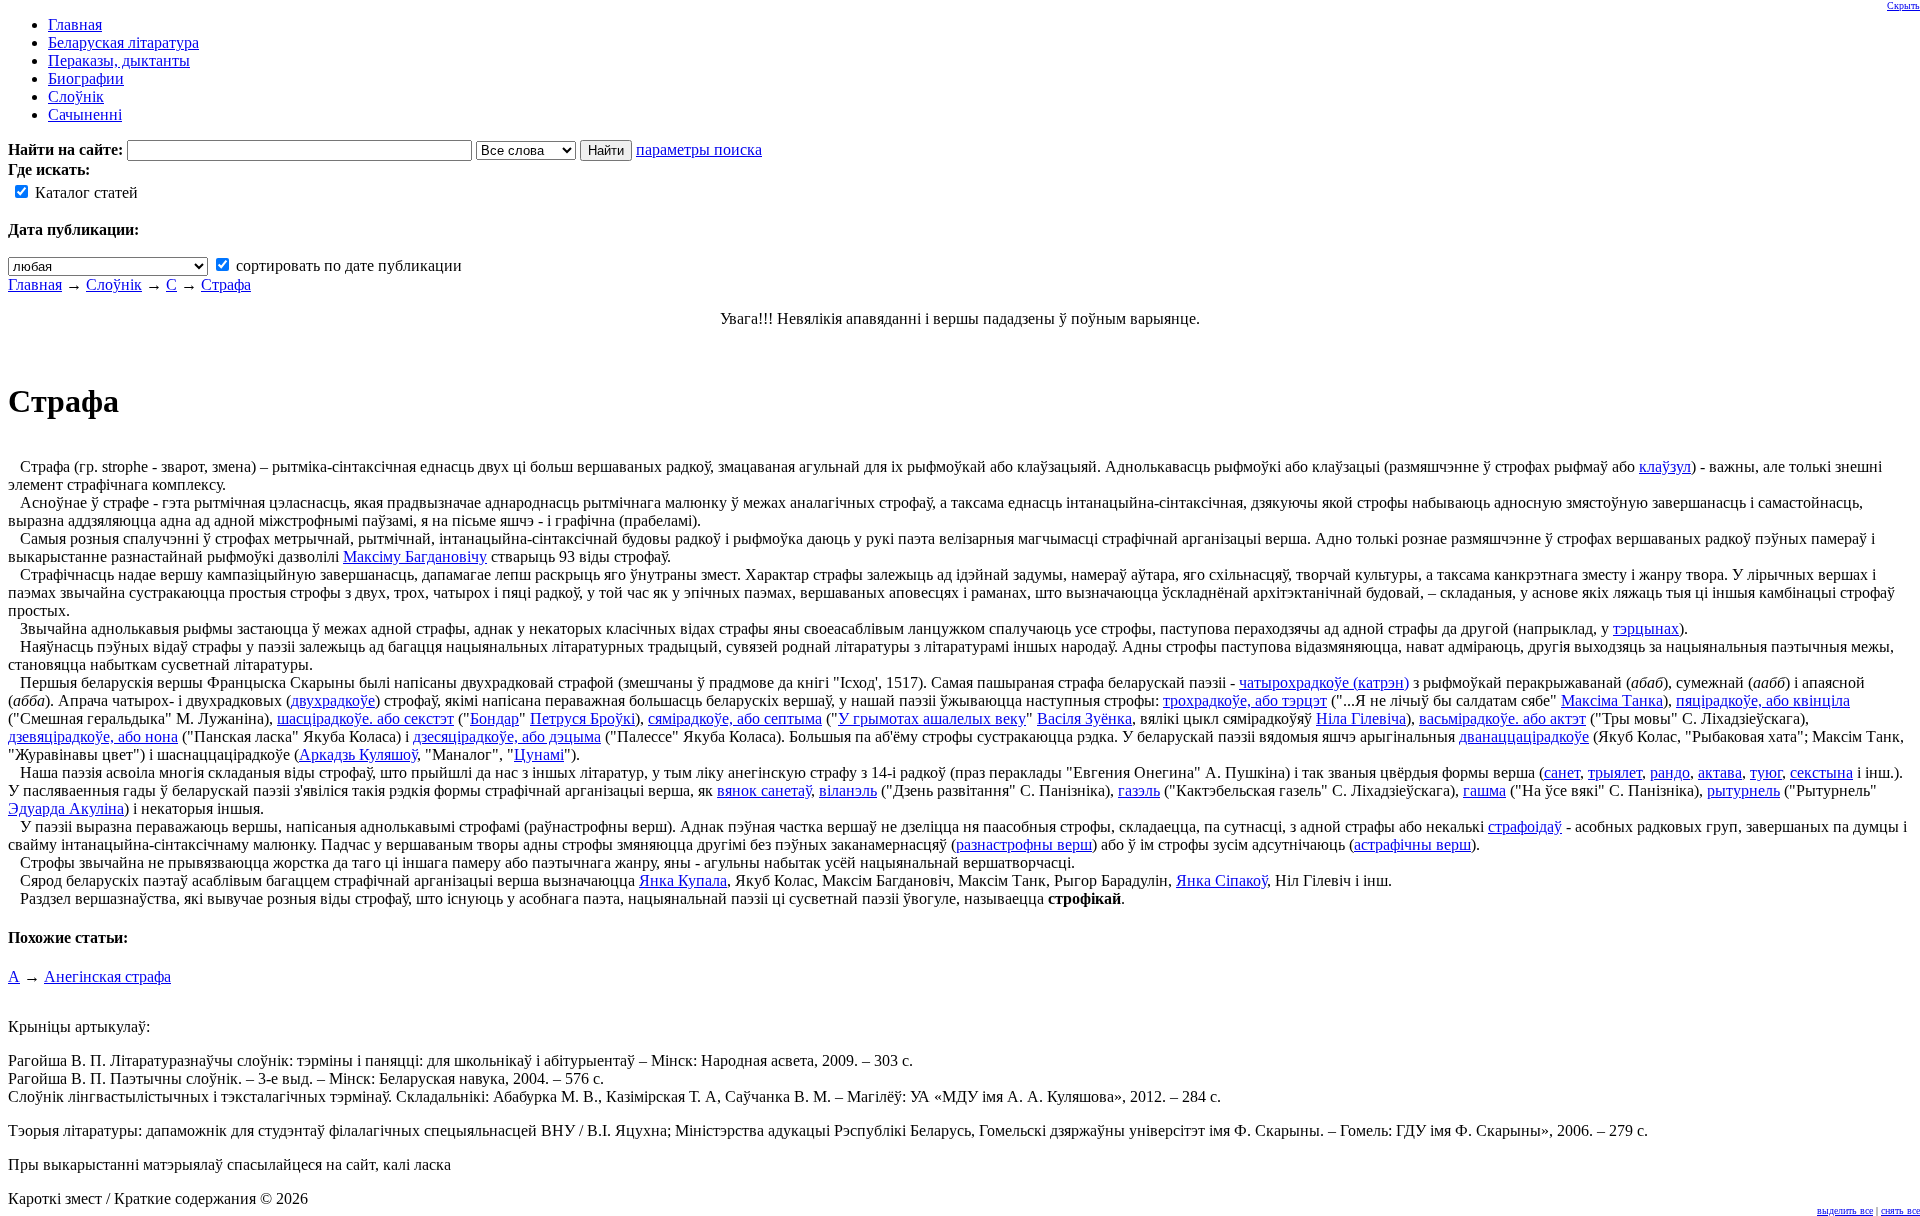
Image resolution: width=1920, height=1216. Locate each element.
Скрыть (1903, 5)
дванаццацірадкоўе (1524, 736)
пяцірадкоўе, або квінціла (1763, 700)
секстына (1821, 772)
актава (1720, 772)
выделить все (1845, 1210)
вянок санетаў (764, 790)
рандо (1670, 772)
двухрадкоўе (333, 700)
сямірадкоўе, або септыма (735, 718)
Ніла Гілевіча (1361, 718)
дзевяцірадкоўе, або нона (93, 736)
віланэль (848, 790)
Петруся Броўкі (582, 718)
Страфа (226, 284)
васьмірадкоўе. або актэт (1502, 718)
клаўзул (1665, 466)
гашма (1484, 790)
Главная (35, 284)
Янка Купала (683, 880)
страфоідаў (1525, 826)
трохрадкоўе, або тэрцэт (1245, 700)
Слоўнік (114, 284)
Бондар (494, 718)
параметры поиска (699, 149)
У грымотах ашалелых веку (932, 718)
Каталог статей (84, 192)
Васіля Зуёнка (1084, 718)
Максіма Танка (1612, 700)
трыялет (1615, 772)
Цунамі (539, 754)
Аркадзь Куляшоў (358, 754)
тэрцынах (1646, 628)
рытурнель (1743, 790)
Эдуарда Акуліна (66, 808)
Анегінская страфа (107, 976)
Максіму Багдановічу (415, 556)
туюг (1766, 772)
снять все (1900, 1210)
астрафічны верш (1412, 844)
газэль (1139, 790)
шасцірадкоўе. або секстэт (365, 718)
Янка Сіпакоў (1221, 880)
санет (1562, 772)
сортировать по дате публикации (347, 265)
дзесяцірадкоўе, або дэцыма (507, 736)
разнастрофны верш (1024, 844)
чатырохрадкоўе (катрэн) (1324, 682)
